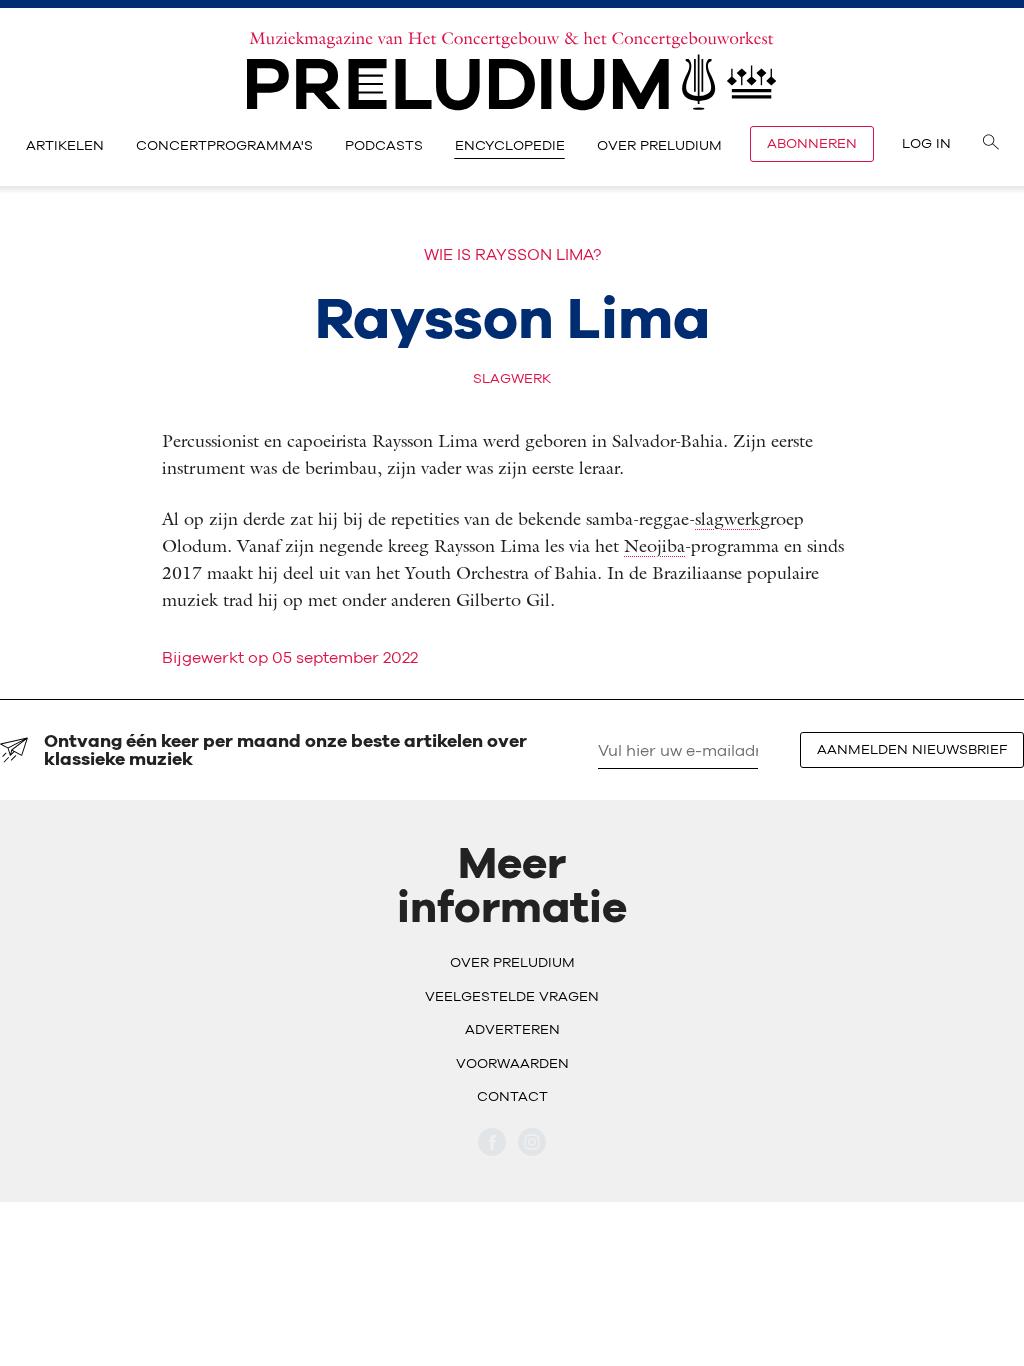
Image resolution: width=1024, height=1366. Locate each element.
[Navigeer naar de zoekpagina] (991, 143)
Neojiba (654, 545)
